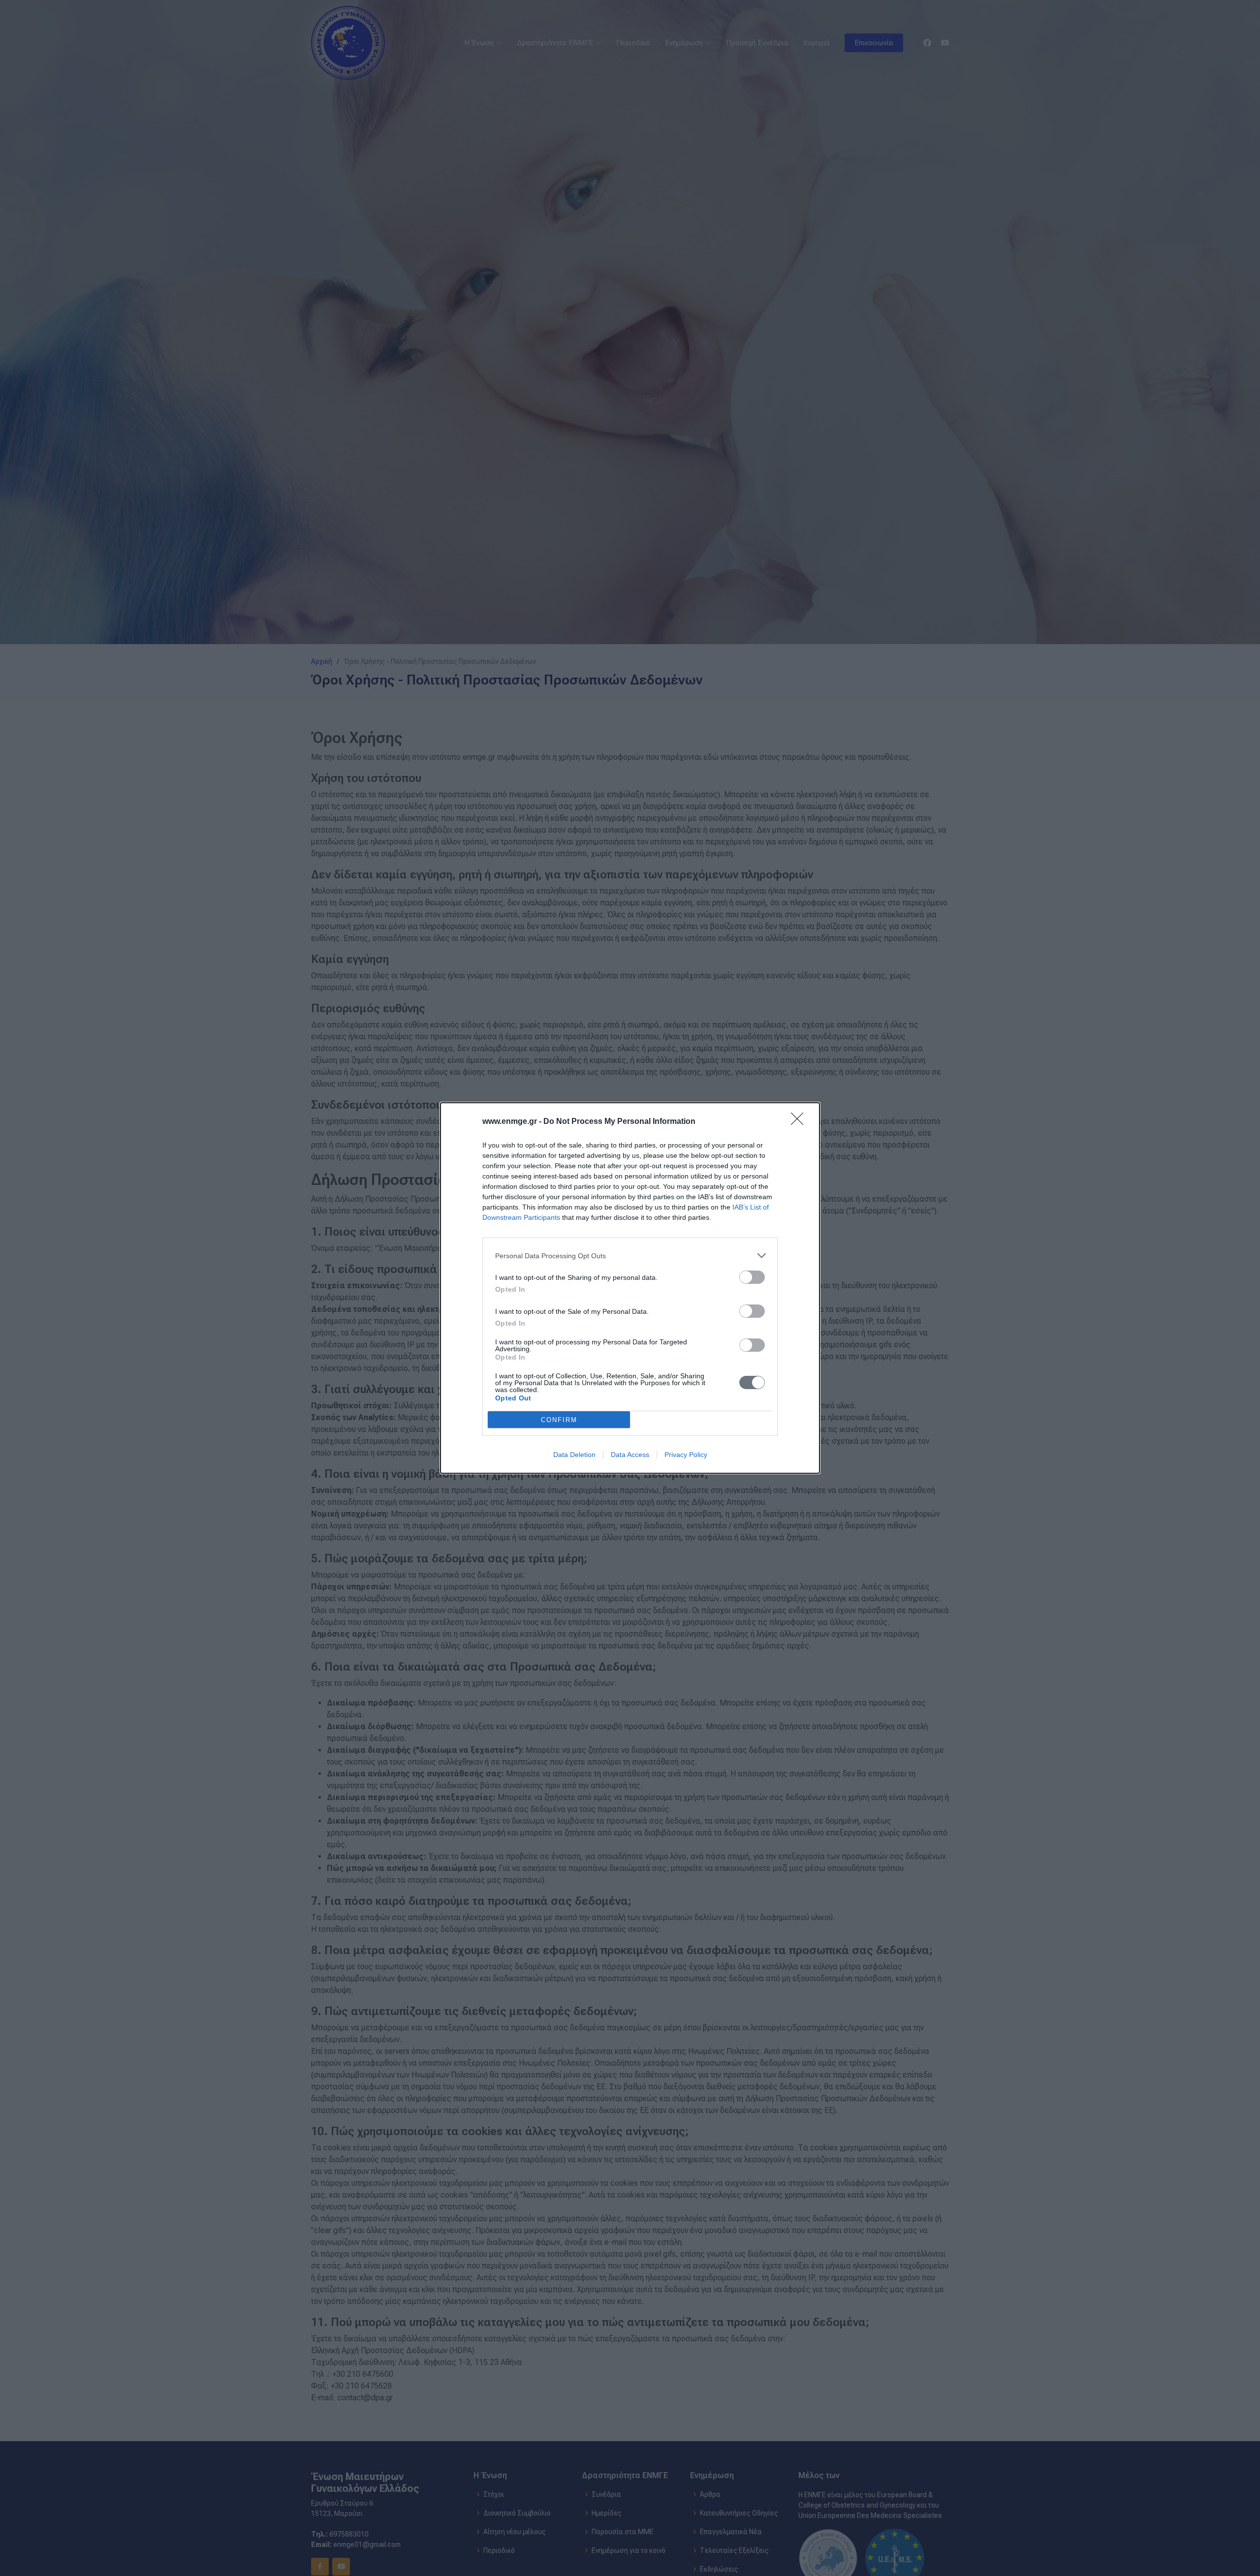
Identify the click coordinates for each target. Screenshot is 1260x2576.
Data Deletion (574, 1455)
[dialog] (630, 1288)
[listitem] (630, 1256)
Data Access (630, 1455)
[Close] (800, 1122)
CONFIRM (559, 1420)
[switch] (752, 1277)
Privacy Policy (686, 1455)
